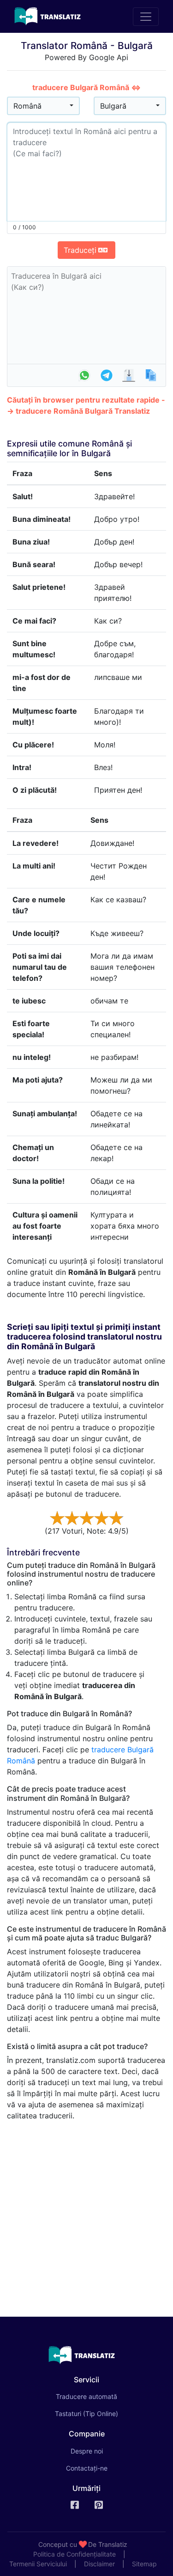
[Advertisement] (86, 2215)
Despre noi (87, 2451)
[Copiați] (151, 375)
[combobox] (43, 106)
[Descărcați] (129, 375)
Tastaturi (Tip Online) (86, 2414)
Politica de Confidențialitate (75, 2554)
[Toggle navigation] (146, 17)
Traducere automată (99, 2396)
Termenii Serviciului (38, 2564)
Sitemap (144, 2564)
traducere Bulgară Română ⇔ (86, 87)
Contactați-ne (87, 2468)
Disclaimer (99, 2564)
